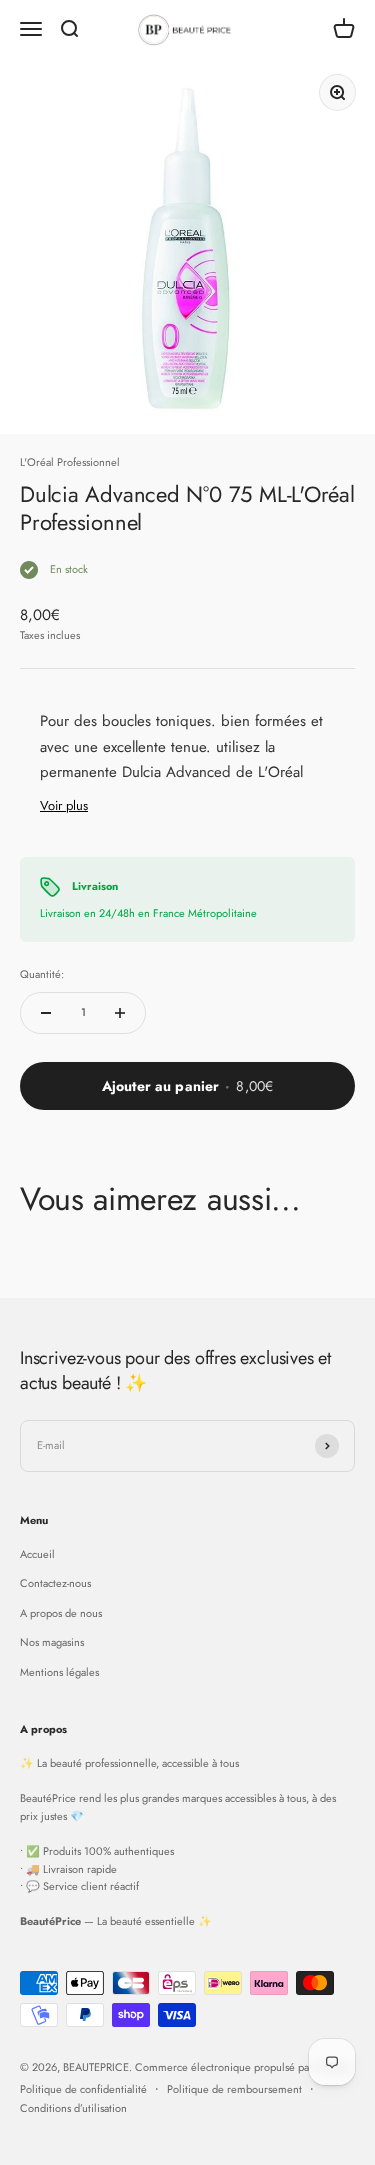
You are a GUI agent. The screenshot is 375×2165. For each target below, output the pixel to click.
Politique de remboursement (234, 2089)
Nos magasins (52, 1642)
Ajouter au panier (187, 1086)
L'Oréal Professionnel (70, 462)
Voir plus (64, 805)
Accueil (37, 1554)
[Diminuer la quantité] (46, 1013)
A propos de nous (61, 1613)
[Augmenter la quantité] (120, 1013)
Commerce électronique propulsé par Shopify (243, 2067)
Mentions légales (59, 1672)
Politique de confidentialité (83, 2089)
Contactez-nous (55, 1583)
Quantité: (42, 974)
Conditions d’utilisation (73, 2108)
